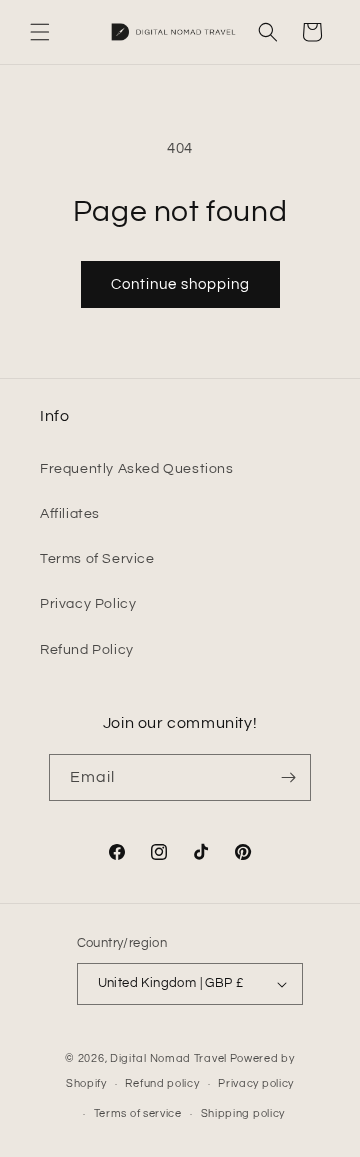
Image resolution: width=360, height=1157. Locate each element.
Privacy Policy (88, 604)
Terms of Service (97, 559)
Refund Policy (87, 650)
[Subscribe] (288, 777)
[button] (40, 32)
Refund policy (162, 1083)
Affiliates (70, 514)
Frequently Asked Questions (137, 469)
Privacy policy (256, 1083)
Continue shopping (180, 284)
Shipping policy (243, 1113)
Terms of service (138, 1113)
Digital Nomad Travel (168, 1058)
